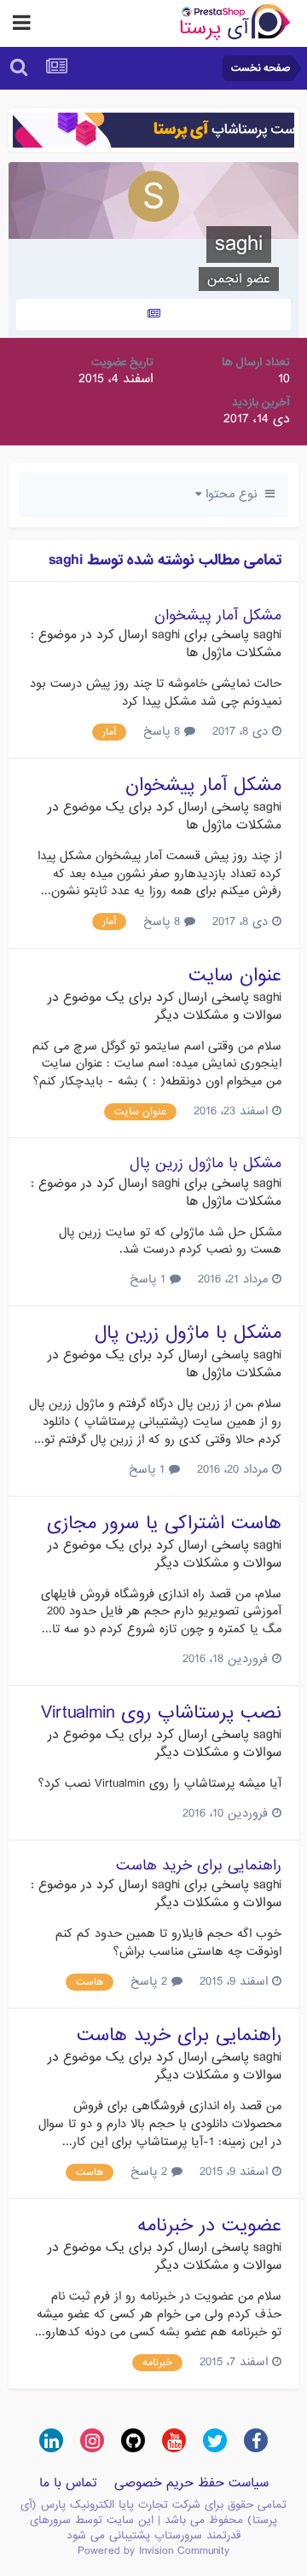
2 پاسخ (151, 1981)
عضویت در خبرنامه (209, 2226)
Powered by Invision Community (153, 2551)
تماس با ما (68, 2483)
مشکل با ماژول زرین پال (206, 1163)
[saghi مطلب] (153, 314)
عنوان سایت (235, 976)
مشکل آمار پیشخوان (218, 616)
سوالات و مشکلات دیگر (218, 1015)
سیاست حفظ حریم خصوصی (191, 2483)
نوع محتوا (233, 494)
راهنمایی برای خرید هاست (199, 1866)
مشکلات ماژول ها (234, 653)
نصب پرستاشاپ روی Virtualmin (161, 1713)
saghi (267, 635)
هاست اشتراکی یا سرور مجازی (164, 1524)
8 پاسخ (164, 731)
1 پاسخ (150, 1279)
